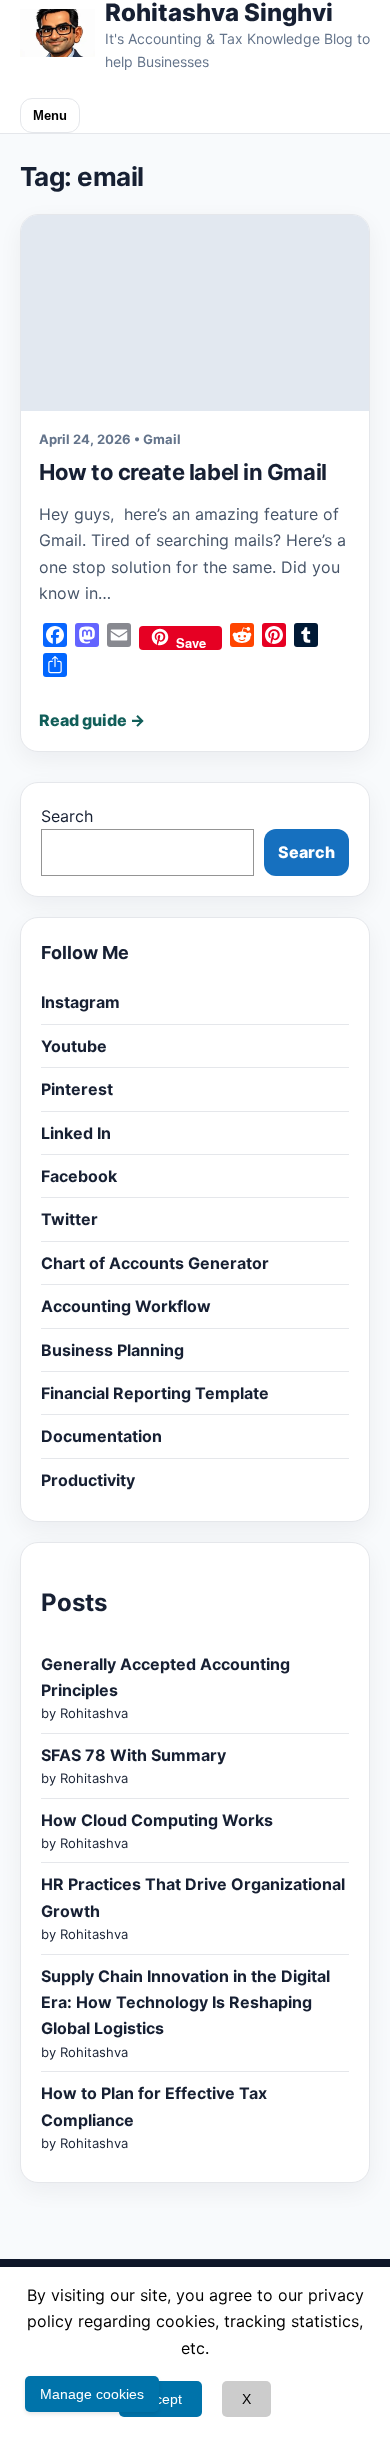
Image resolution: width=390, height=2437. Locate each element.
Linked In (76, 1133)
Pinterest (77, 1089)
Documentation (101, 1436)
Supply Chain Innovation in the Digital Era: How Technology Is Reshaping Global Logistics (185, 2002)
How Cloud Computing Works (157, 1820)
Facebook (79, 1176)
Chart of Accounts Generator (155, 1263)
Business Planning (112, 1350)
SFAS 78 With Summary (133, 1755)
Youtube (74, 1046)
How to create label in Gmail (183, 472)
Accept (160, 2399)
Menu (50, 115)
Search (67, 816)
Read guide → (92, 720)
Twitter (69, 1219)
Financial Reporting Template (155, 1393)
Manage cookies (92, 2394)
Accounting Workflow (126, 1306)
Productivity (88, 1480)
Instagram (80, 1002)
